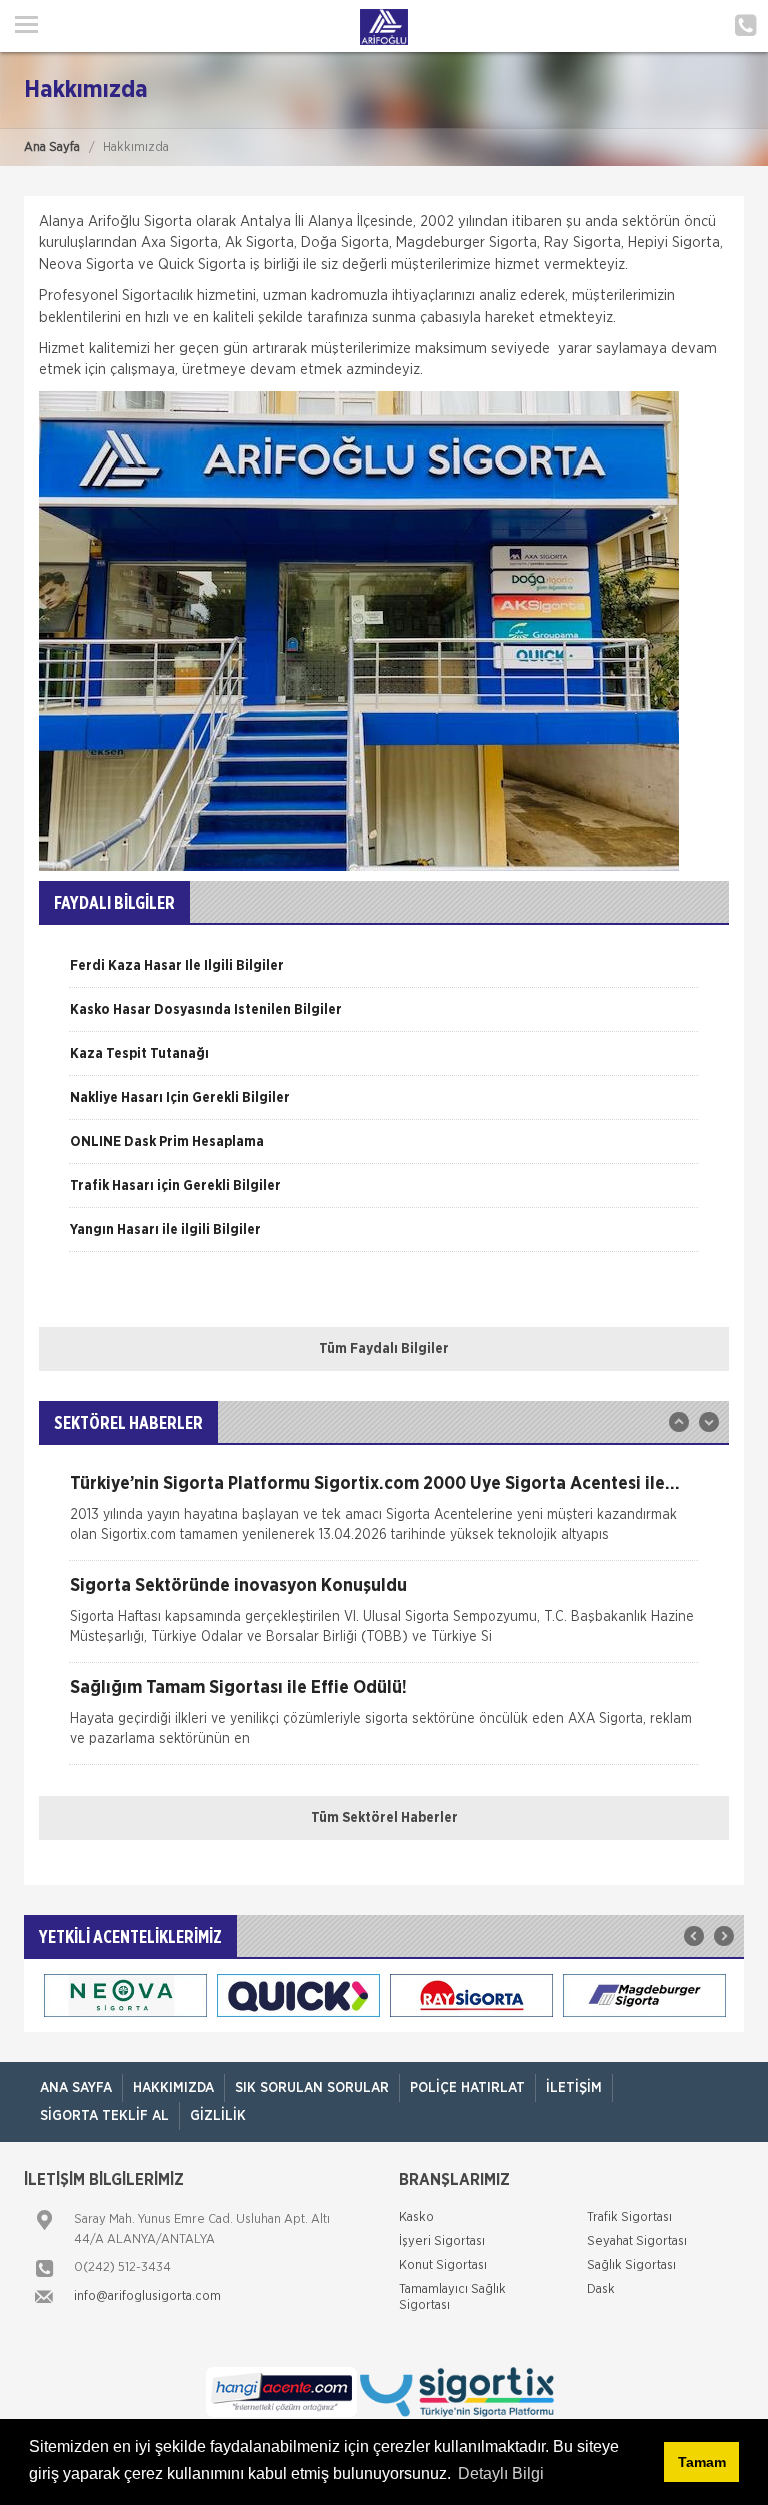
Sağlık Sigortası (631, 2265)
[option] (384, 973)
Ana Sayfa (52, 147)
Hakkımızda (173, 2088)
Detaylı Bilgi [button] (501, 2473)
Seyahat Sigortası (637, 2241)
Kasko (416, 2217)
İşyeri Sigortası (442, 2241)
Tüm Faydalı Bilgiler (384, 1349)
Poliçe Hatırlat (467, 2088)
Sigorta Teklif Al (104, 2116)
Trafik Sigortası (629, 2217)
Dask (601, 2289)
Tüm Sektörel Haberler (384, 1818)
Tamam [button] (702, 2462)
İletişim (574, 2088)
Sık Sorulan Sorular (312, 2088)
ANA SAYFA (76, 2088)
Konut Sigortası (443, 2265)
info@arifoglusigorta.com (147, 2296)
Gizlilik (218, 2116)
